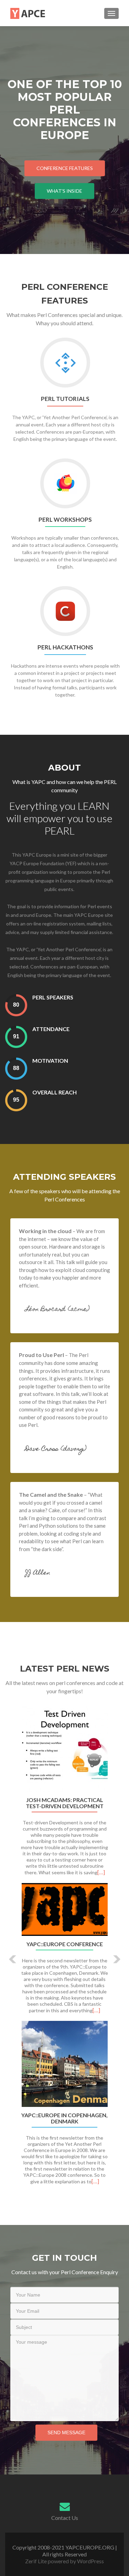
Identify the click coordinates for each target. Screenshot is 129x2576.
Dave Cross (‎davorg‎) (56, 1449)
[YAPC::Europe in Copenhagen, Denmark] (64, 2064)
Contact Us (65, 2518)
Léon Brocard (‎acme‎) (57, 1310)
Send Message (66, 2432)
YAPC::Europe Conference (65, 1944)
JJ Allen (38, 1573)
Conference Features (65, 168)
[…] (101, 1872)
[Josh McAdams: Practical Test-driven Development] (64, 1749)
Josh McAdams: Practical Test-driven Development (65, 1803)
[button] (8, 1954)
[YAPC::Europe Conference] (64, 1909)
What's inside (64, 191)
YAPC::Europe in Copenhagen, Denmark (64, 2118)
